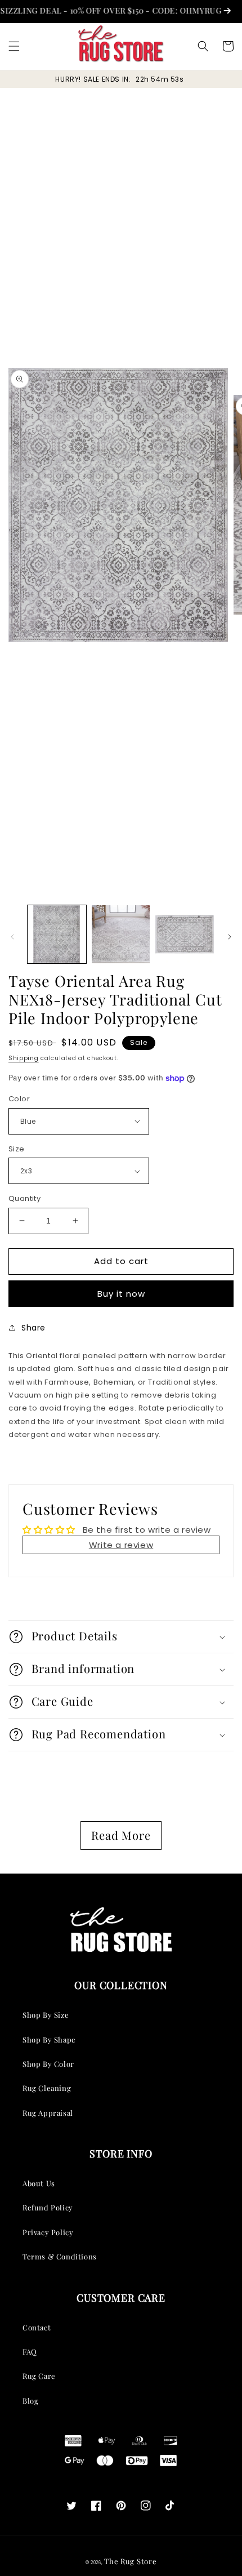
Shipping (24, 1058)
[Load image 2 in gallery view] (121, 935)
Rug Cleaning (47, 2088)
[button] (14, 46)
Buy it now (121, 1294)
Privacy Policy (48, 2232)
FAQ (30, 2352)
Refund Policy (48, 2207)
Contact (37, 2327)
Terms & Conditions (60, 2256)
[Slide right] (230, 937)
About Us (39, 2183)
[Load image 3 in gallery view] (185, 935)
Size (17, 1149)
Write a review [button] (121, 1545)
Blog (30, 2401)
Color (19, 1099)
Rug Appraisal (48, 2113)
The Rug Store (130, 2561)
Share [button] (33, 1328)
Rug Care (39, 2376)
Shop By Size (46, 2015)
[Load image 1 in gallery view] (57, 935)
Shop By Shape (49, 2039)
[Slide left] (12, 937)
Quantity (24, 1198)
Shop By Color (48, 2064)
